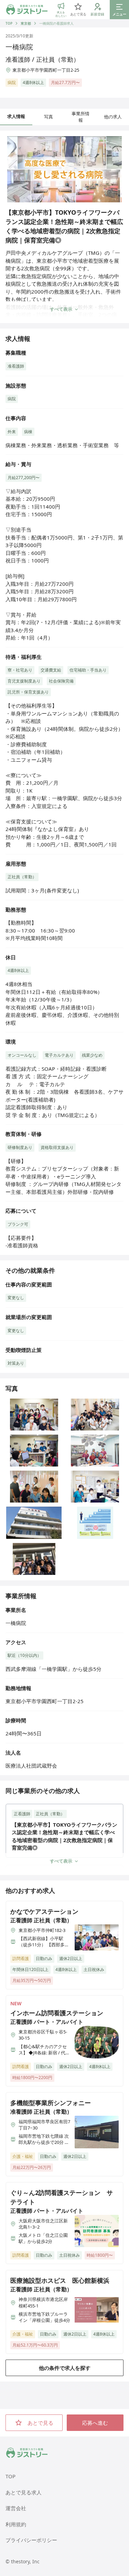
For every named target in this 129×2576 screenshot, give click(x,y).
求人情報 (16, 116)
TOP (9, 23)
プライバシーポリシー (31, 2540)
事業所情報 (80, 117)
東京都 (26, 23)
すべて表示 (61, 309)
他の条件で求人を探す (65, 2368)
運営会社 (16, 2508)
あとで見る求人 (24, 2492)
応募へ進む (95, 2423)
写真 (49, 117)
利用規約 (16, 2524)
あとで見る (40, 2423)
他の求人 (113, 117)
